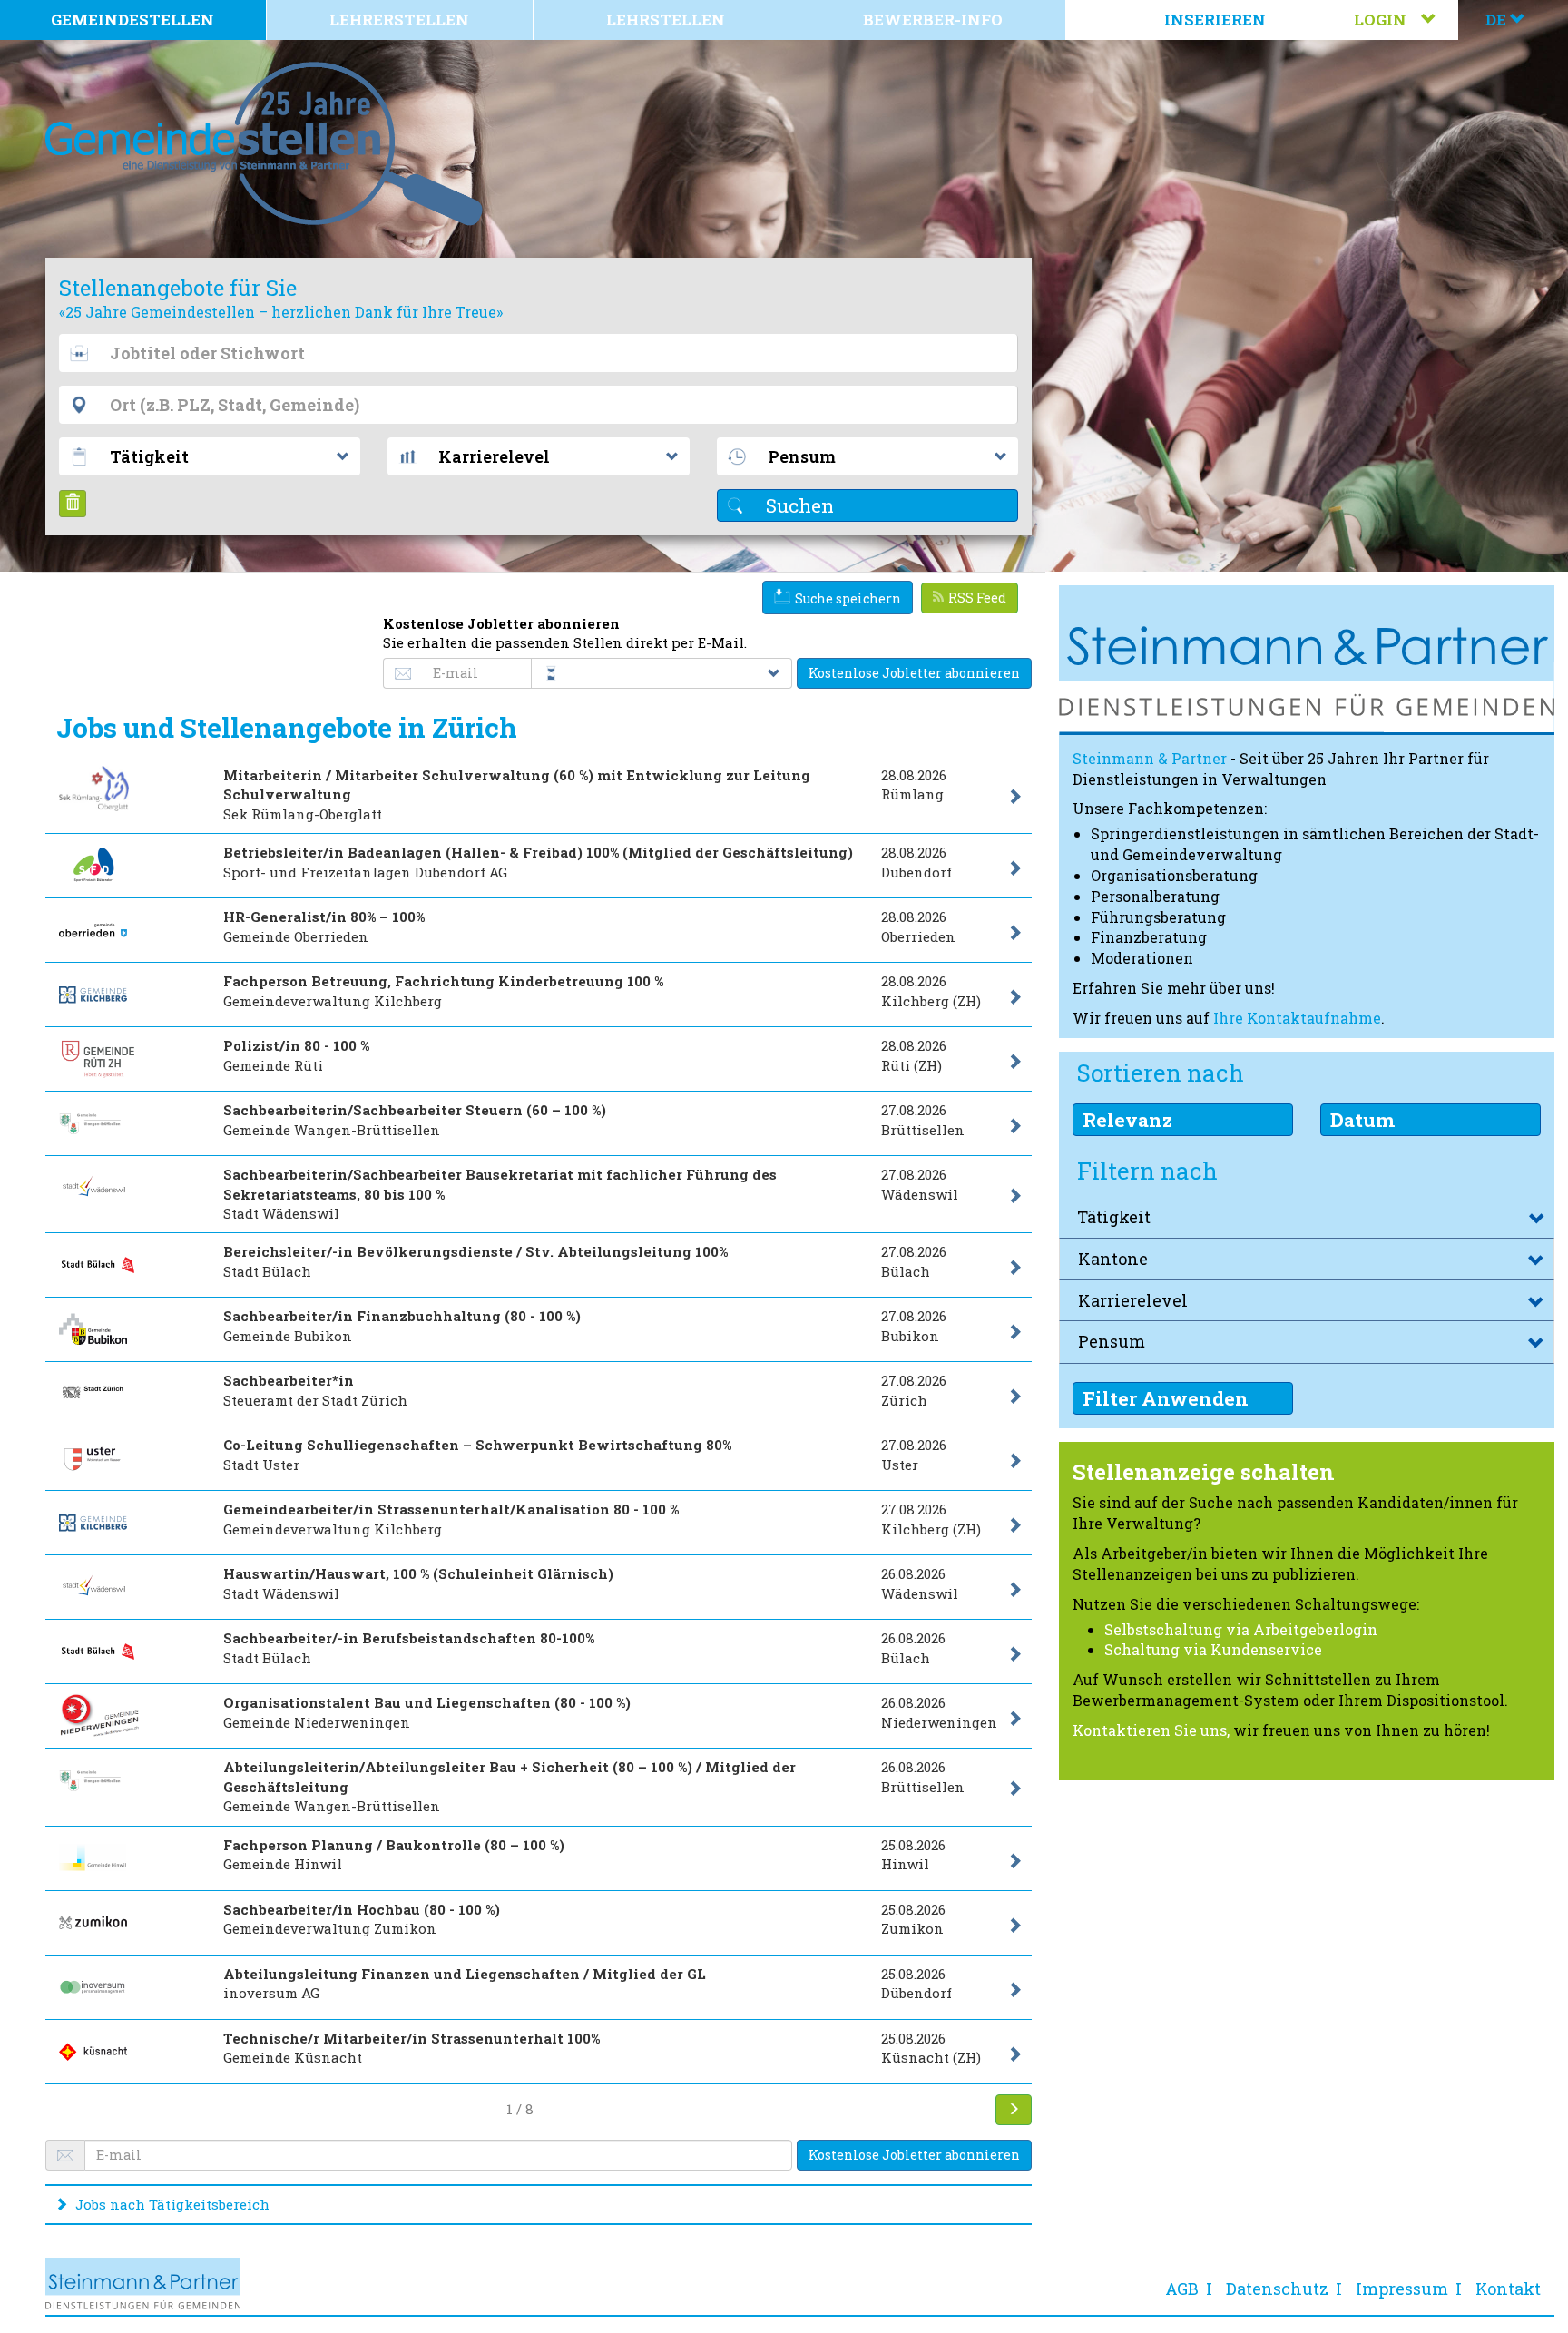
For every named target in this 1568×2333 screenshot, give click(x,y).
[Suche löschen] (73, 504)
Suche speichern (848, 598)
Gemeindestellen (132, 20)
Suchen (798, 505)
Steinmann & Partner (1150, 758)
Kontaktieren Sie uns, (1151, 1730)
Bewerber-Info (933, 20)
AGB (1182, 2289)
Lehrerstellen (399, 20)
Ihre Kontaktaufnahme (1297, 1018)
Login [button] (1387, 20)
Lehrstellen (666, 20)
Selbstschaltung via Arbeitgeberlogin (1241, 1629)
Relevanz (1127, 1120)
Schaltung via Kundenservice (1213, 1649)
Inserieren (1215, 20)
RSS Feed (977, 598)
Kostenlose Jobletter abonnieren (914, 673)
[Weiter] (1014, 2110)
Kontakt (1508, 2289)
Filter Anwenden (1166, 1398)
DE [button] (1498, 20)
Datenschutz (1277, 2289)
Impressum (1402, 2289)
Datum (1362, 1120)
